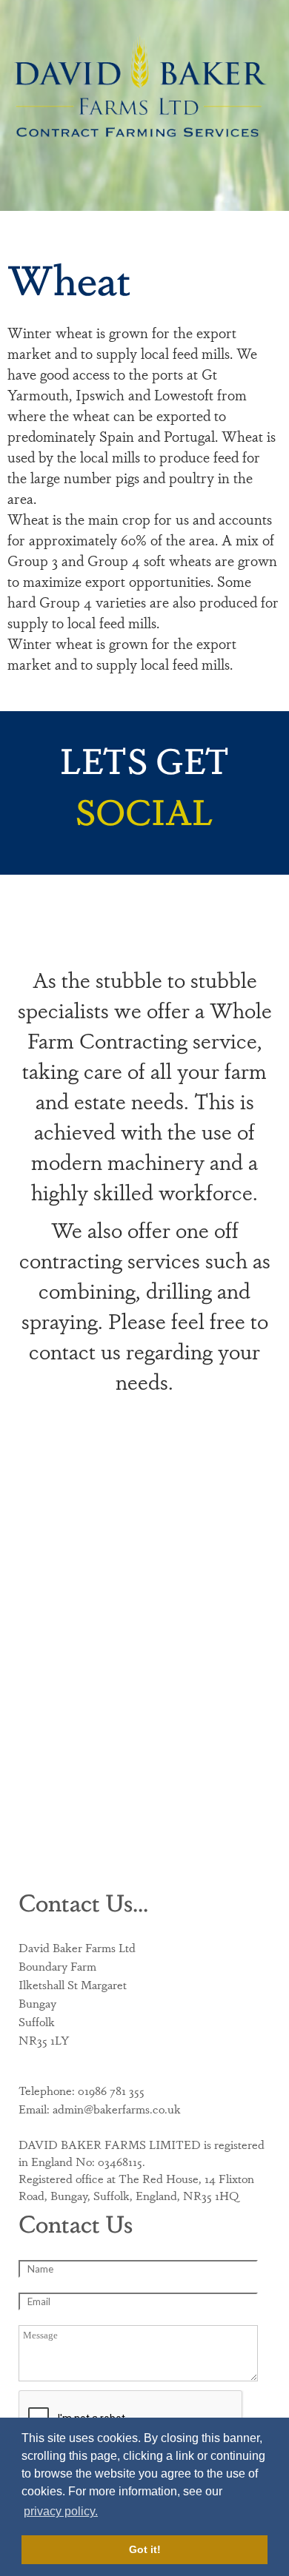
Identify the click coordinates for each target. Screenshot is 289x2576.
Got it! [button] (145, 2549)
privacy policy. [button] (61, 2511)
